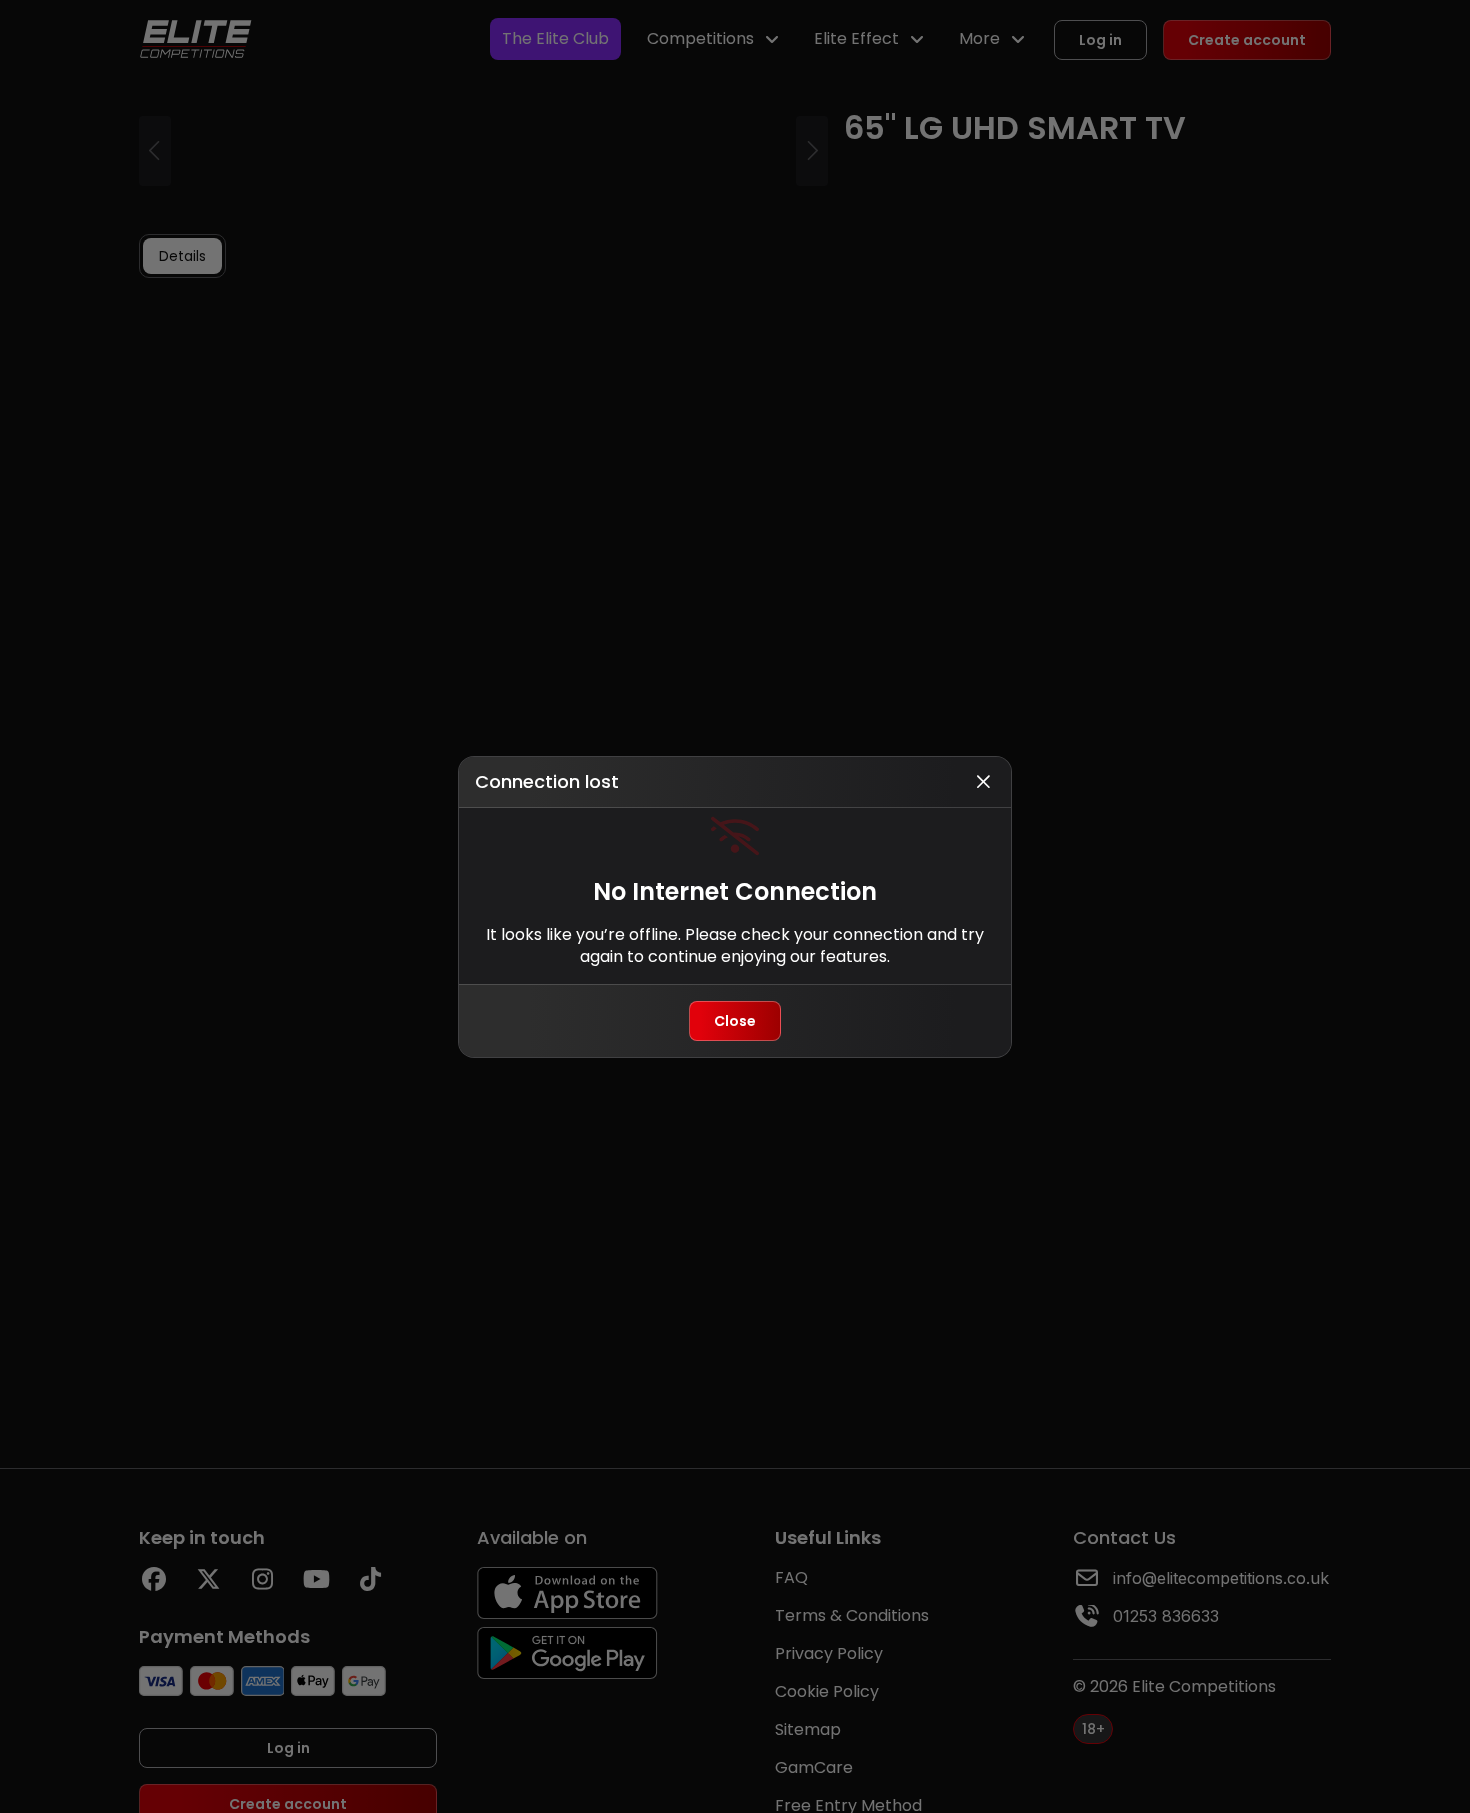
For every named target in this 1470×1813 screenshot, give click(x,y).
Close (735, 1021)
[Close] (983, 782)
